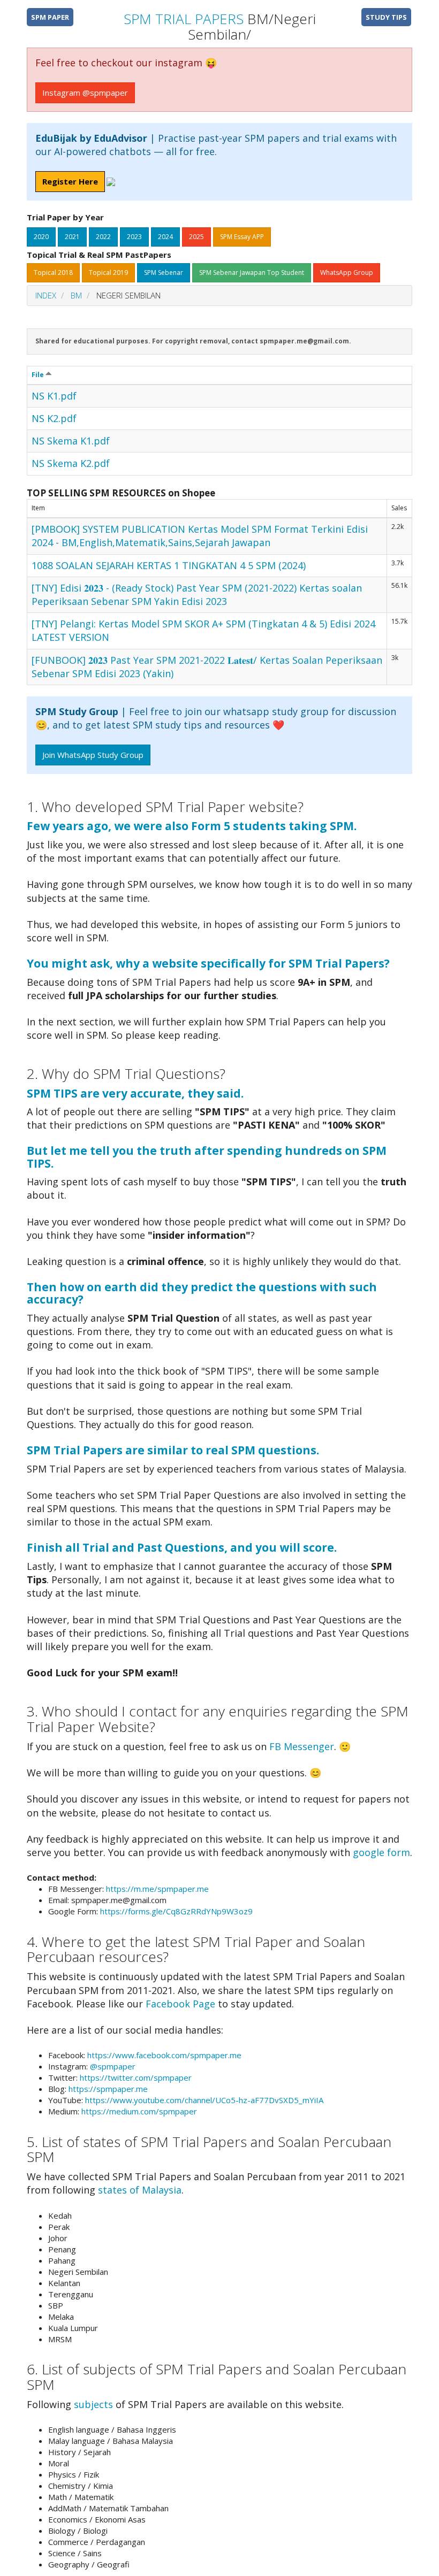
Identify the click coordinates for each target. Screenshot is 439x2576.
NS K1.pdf (54, 396)
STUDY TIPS (386, 17)
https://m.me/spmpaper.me (157, 1889)
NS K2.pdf (54, 418)
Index (46, 295)
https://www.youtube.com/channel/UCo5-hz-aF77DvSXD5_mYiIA (204, 2100)
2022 (103, 237)
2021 (72, 237)
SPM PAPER (50, 17)
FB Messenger (302, 1746)
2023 (134, 237)
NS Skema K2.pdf (71, 463)
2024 (165, 237)
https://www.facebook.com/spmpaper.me (164, 2055)
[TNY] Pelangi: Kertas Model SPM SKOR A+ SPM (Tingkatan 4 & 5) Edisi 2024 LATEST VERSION (203, 630)
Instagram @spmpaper (85, 93)
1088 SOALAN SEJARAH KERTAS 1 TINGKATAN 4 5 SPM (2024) (169, 565)
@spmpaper (113, 2066)
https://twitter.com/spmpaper (136, 2077)
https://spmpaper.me (108, 2089)
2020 (41, 237)
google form (381, 1852)
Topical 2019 (108, 273)
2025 (196, 237)
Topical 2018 (53, 273)
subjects (93, 2404)
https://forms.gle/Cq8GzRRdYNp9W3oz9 (176, 1911)
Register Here (70, 181)
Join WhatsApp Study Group (93, 755)
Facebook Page (180, 2004)
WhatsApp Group (347, 273)
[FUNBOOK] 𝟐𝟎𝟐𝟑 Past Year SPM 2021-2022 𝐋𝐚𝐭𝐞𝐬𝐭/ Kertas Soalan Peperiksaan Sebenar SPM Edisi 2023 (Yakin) (207, 667)
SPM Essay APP (242, 237)
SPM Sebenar (164, 273)
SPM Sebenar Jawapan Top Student (252, 273)
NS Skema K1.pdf (71, 441)
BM (76, 295)
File (39, 375)
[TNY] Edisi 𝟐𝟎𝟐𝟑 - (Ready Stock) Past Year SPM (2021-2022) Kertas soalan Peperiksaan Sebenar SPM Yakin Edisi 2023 (197, 595)
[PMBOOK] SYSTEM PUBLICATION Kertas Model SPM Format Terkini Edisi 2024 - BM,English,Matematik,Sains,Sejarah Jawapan (200, 536)
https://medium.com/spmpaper (139, 2111)
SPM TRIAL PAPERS (184, 19)
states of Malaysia (140, 2190)
